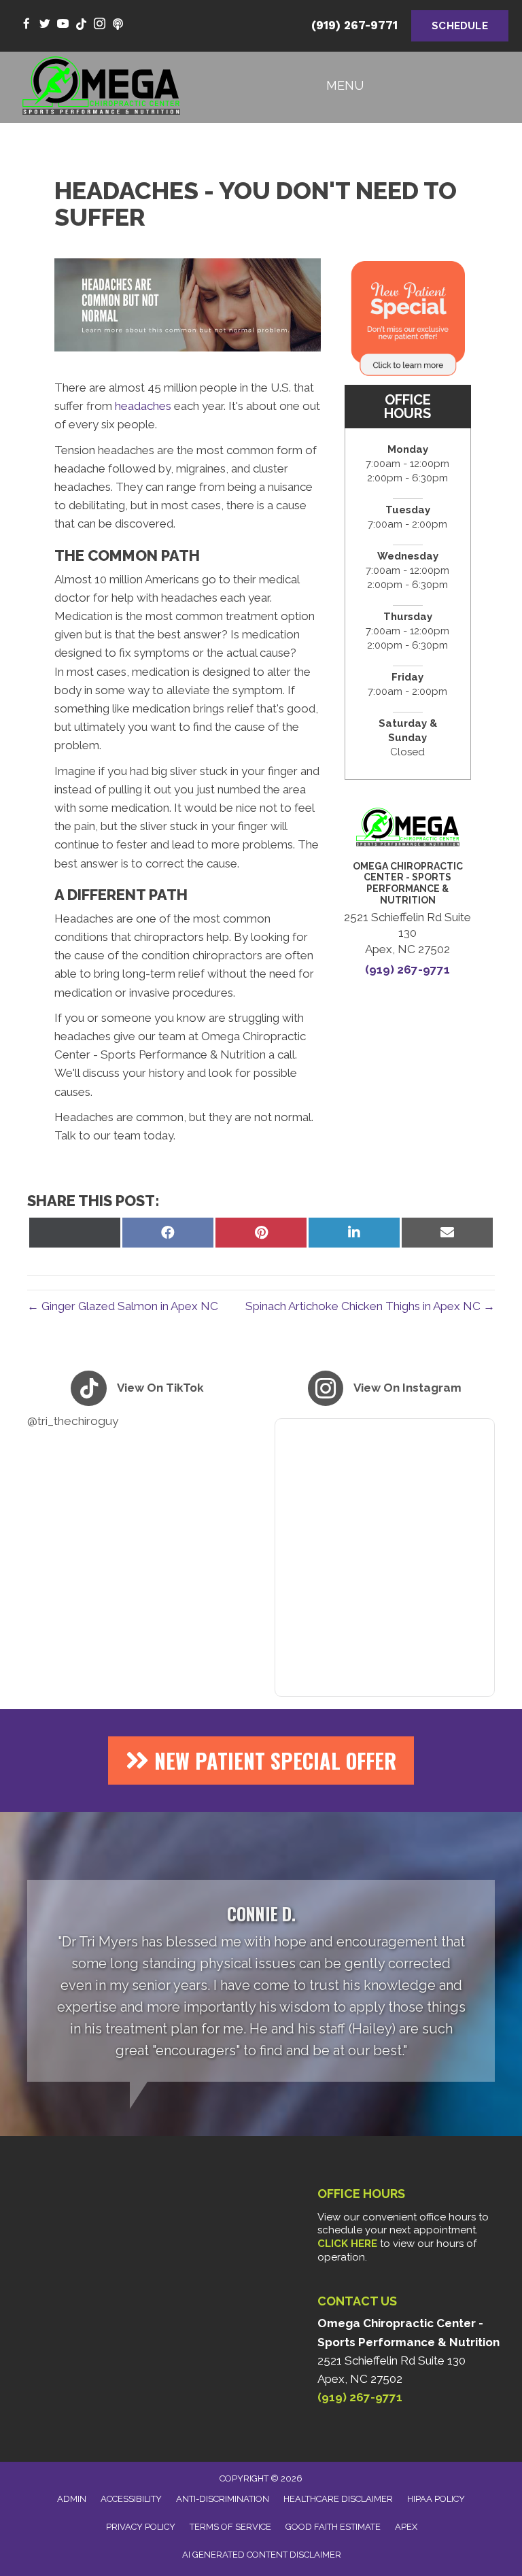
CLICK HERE (347, 2244)
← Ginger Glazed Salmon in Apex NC (123, 1306)
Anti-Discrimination (223, 2499)
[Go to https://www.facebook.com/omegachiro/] (26, 25)
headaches (143, 406)
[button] (261, 1761)
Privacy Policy (141, 2527)
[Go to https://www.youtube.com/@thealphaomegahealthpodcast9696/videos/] (118, 25)
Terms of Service (230, 2527)
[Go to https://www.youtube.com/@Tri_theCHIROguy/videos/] (63, 25)
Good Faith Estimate (333, 2527)
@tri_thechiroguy (73, 1421)
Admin (72, 2499)
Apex (406, 2527)
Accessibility (131, 2499)
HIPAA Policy (436, 2499)
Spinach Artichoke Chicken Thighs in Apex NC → (370, 1306)
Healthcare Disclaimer (338, 2499)
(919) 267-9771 (354, 25)
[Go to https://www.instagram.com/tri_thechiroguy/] (100, 25)
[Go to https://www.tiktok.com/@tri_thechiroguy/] (81, 25)
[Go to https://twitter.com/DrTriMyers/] (45, 25)
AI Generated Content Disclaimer (262, 2555)
